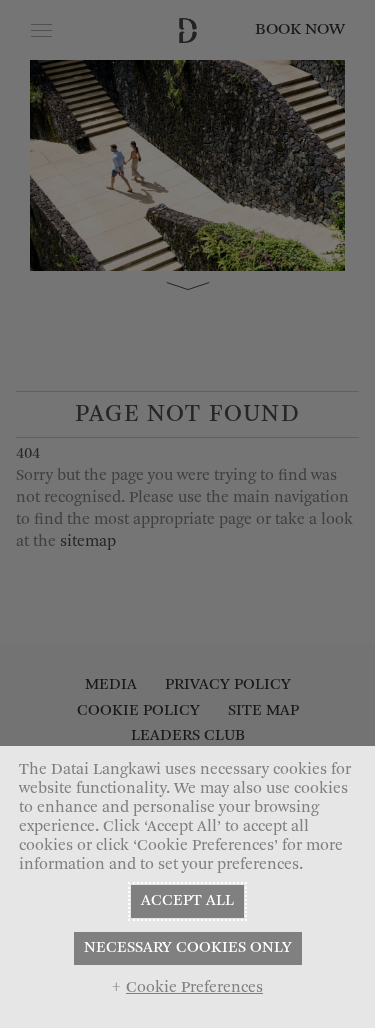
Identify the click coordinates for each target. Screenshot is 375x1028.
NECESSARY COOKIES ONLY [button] (188, 948)
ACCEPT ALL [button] (187, 901)
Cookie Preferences (194, 988)
